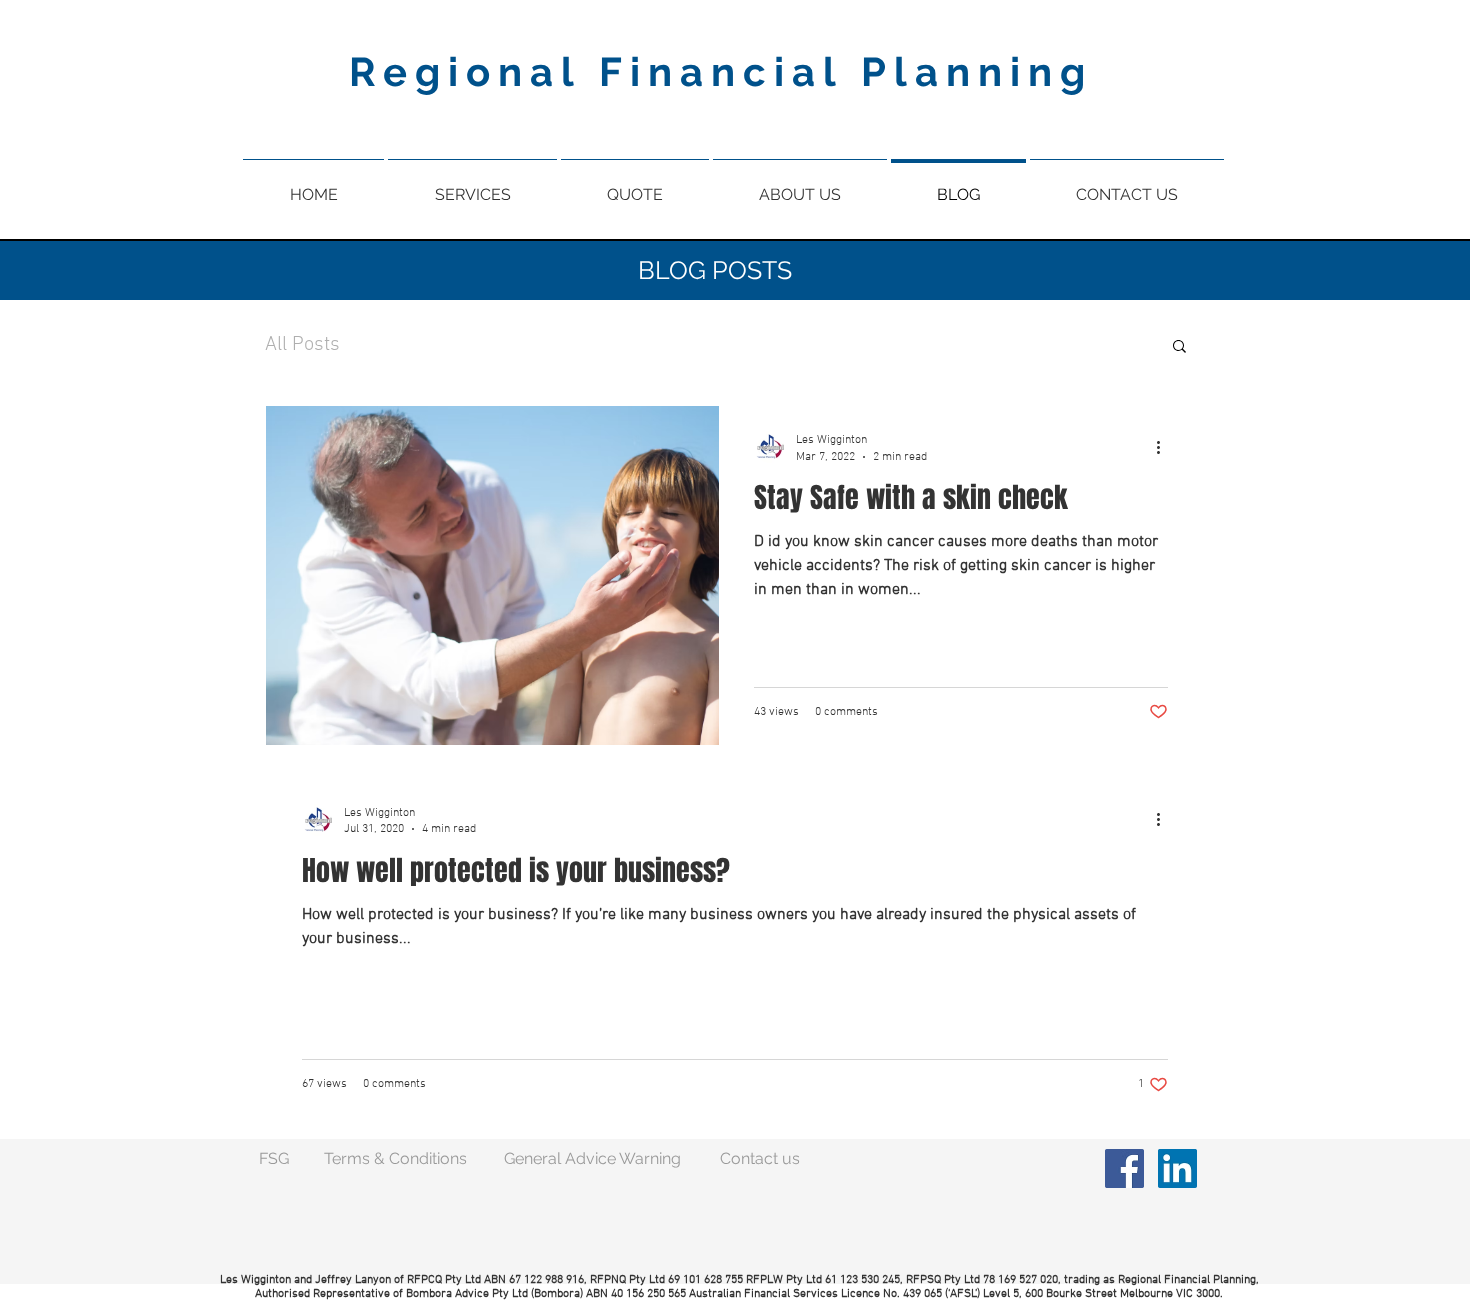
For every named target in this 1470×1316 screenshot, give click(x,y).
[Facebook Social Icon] (1124, 1168)
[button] (1179, 347)
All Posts (302, 345)
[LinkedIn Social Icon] (1177, 1168)
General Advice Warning (592, 1158)
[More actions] (1165, 447)
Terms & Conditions (395, 1158)
